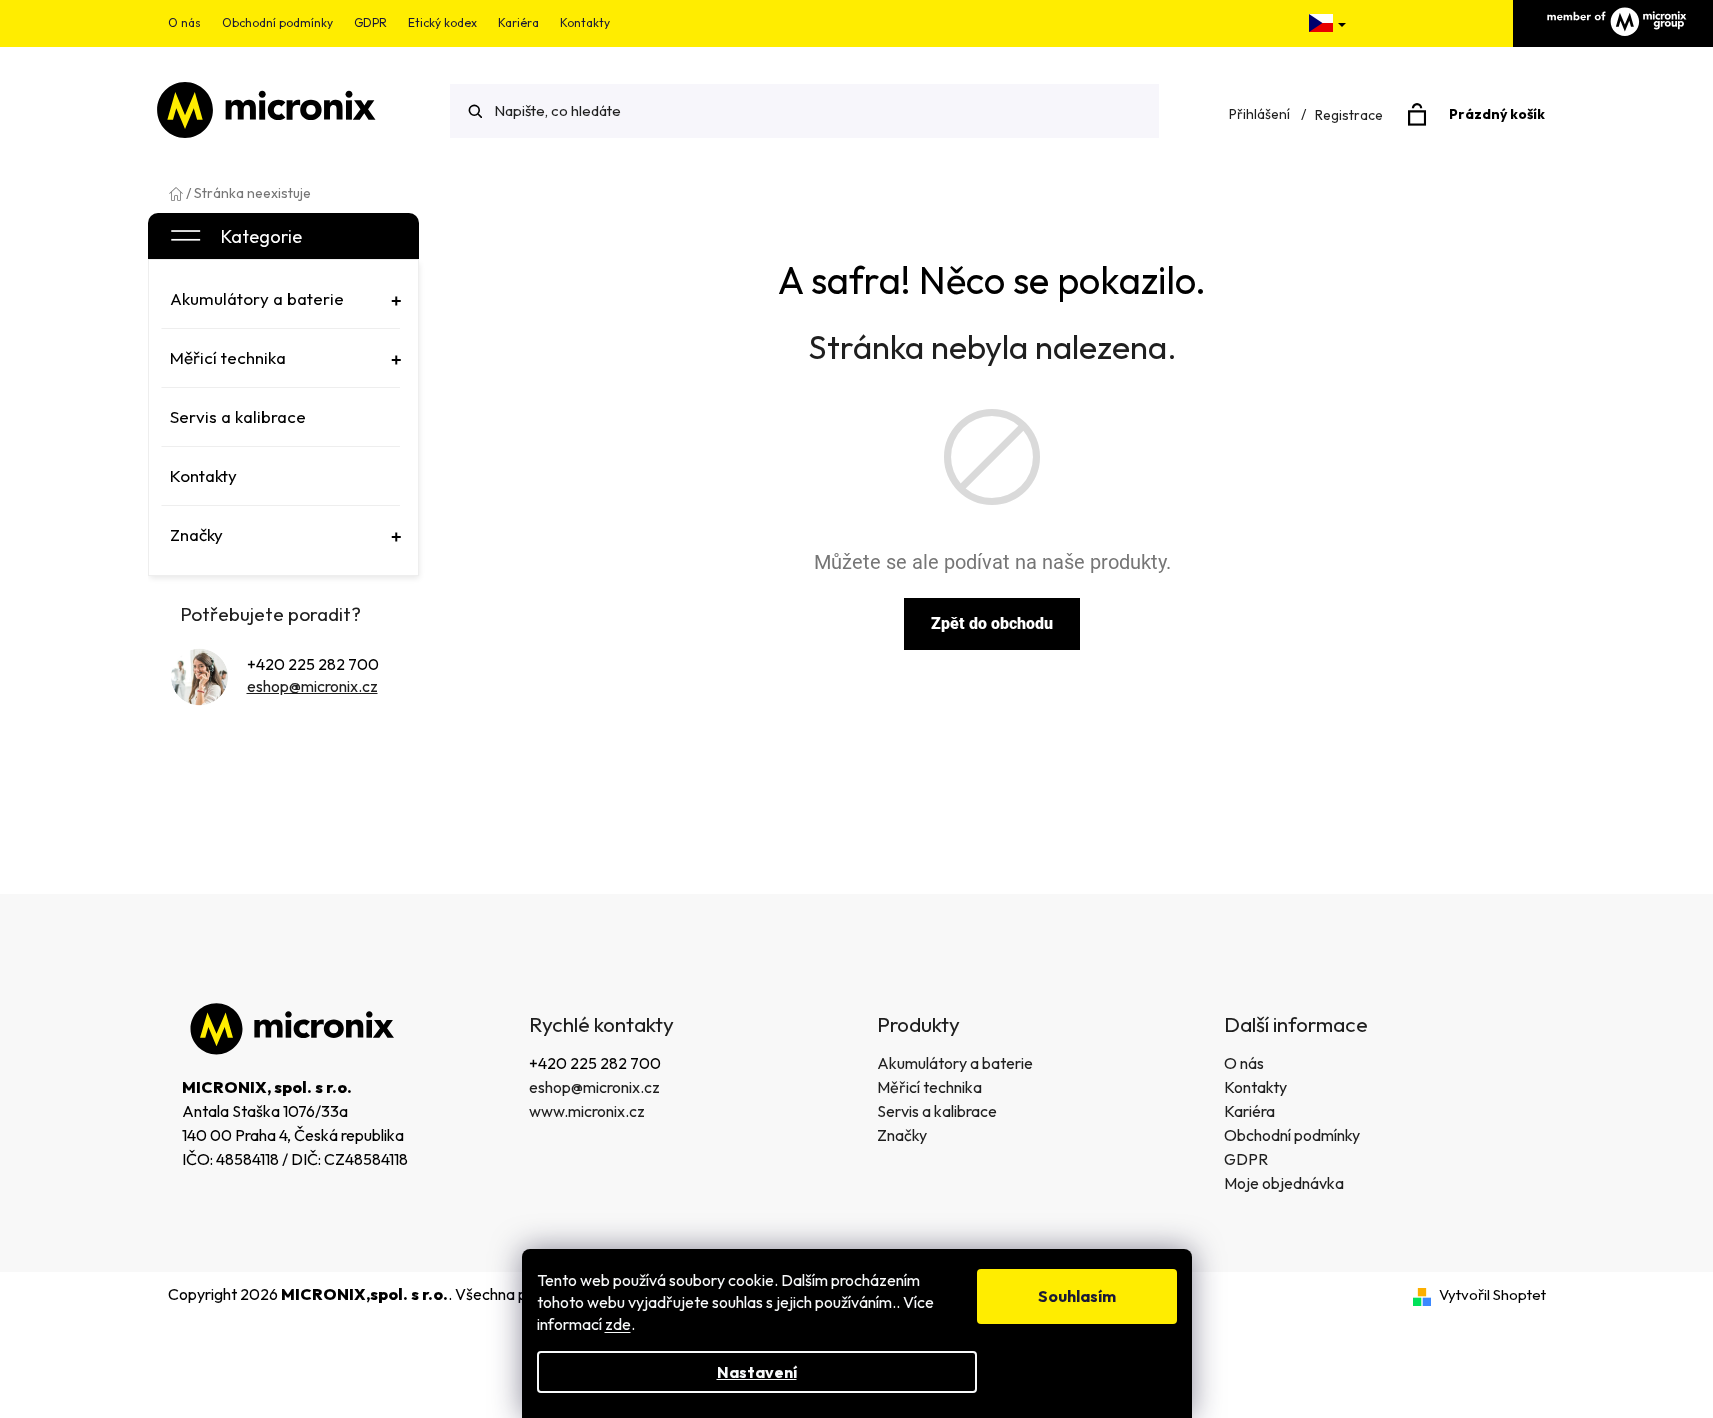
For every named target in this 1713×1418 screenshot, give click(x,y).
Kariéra (518, 22)
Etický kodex (442, 22)
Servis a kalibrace (937, 1111)
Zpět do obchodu (992, 623)
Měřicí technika (929, 1087)
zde (618, 1324)
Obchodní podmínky (277, 22)
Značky (902, 1135)
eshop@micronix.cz (312, 686)
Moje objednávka (1284, 1183)
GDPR (370, 22)
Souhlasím (1077, 1296)
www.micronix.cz (587, 1111)
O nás (184, 22)
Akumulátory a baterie (955, 1063)
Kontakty (585, 22)
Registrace (1349, 115)
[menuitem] (281, 299)
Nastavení (757, 1372)
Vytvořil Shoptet (1492, 1294)
